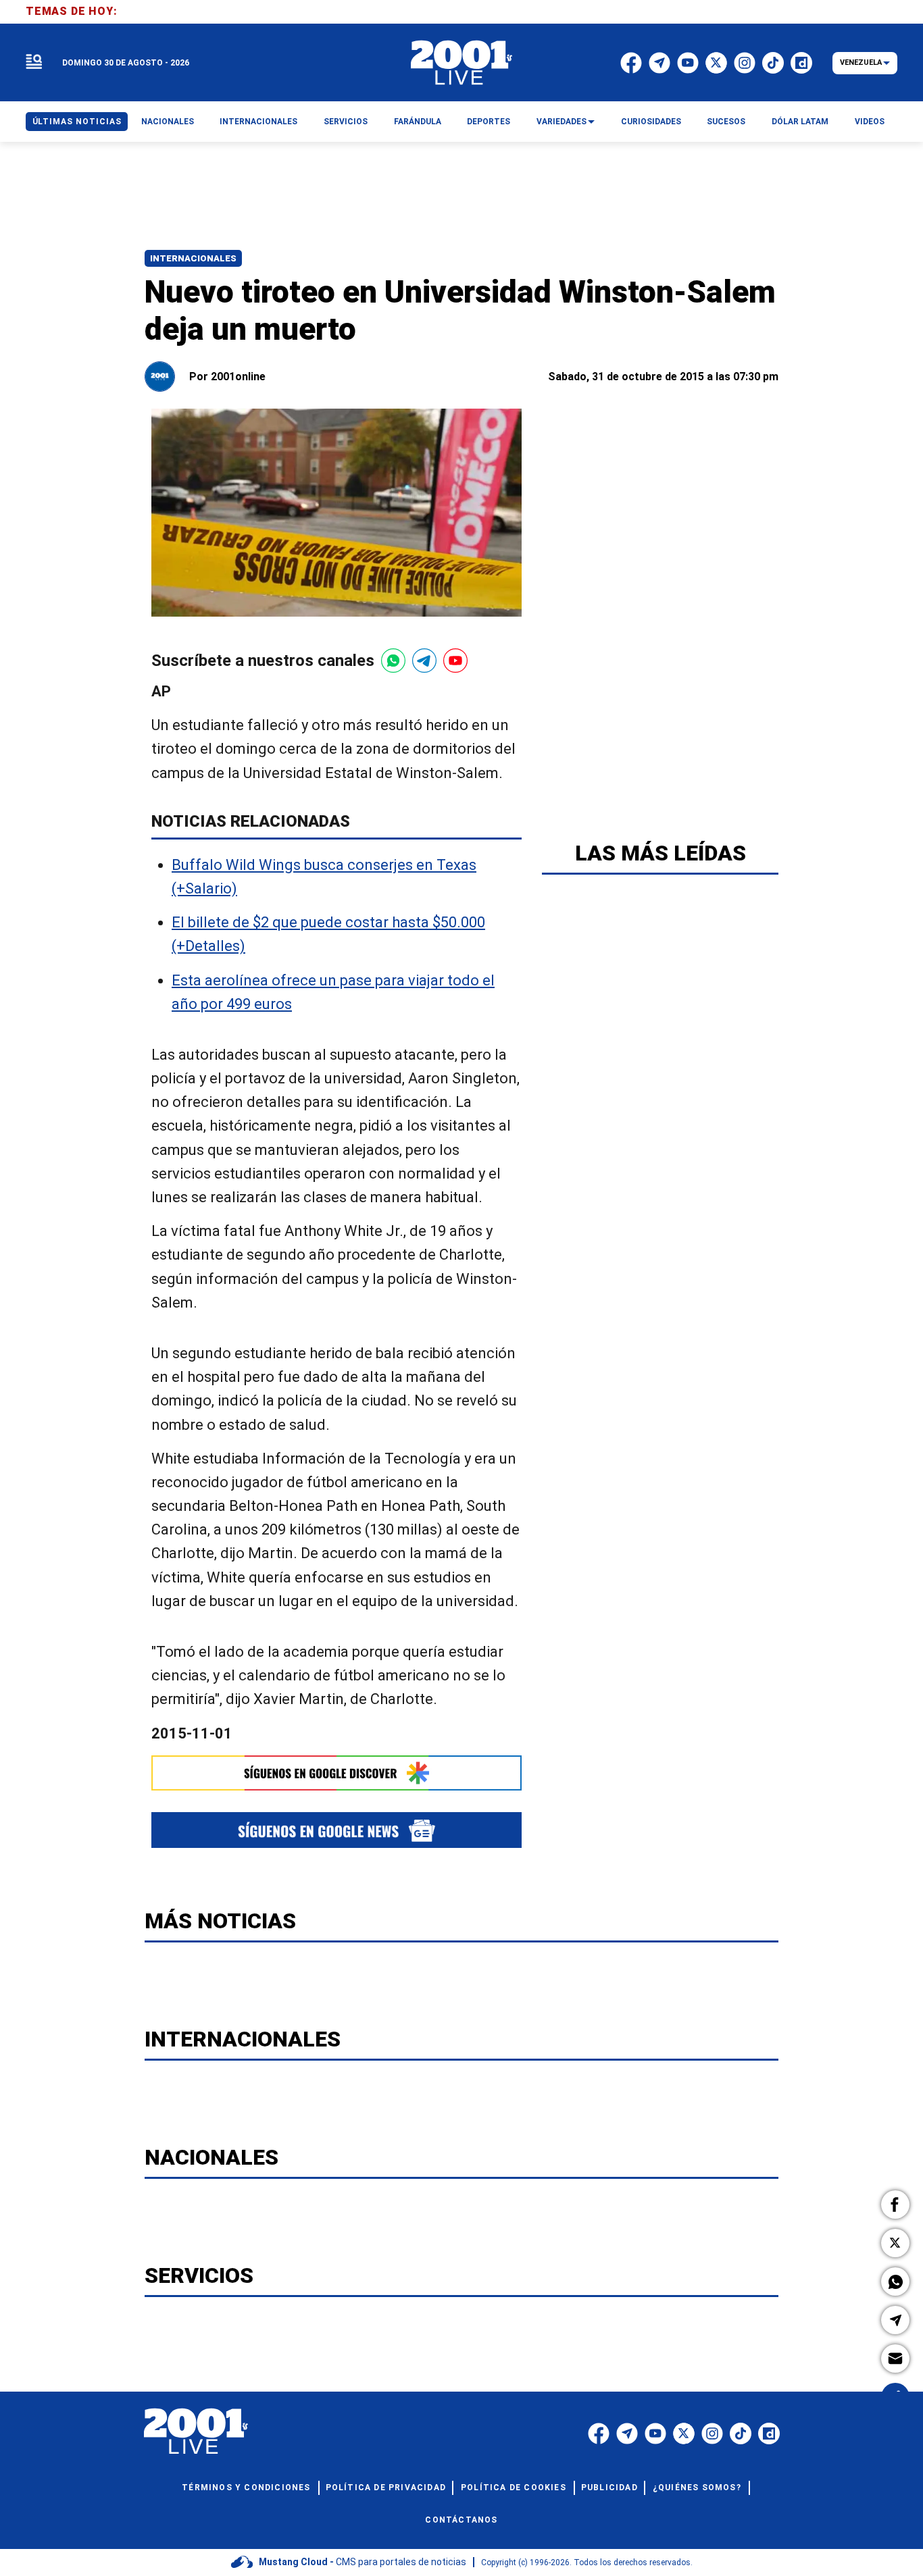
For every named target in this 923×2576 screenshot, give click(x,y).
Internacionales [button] (258, 122)
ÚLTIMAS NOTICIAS (77, 122)
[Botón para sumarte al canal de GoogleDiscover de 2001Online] (336, 1773)
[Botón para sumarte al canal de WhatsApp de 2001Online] (393, 661)
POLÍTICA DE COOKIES (514, 2488)
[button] (895, 2205)
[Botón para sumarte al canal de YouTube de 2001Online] (455, 661)
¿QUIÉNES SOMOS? (697, 2488)
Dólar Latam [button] (800, 122)
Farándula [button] (418, 122)
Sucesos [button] (726, 122)
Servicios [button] (346, 122)
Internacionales (193, 258)
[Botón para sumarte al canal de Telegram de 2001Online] (424, 661)
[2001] (461, 63)
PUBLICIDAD (609, 2488)
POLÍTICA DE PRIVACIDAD (386, 2488)
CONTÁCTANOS (461, 2520)
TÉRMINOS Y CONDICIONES (246, 2488)
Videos (870, 122)
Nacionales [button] (168, 122)
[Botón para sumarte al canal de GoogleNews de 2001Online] (336, 1830)
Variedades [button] (562, 122)
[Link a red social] (599, 2433)
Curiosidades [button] (651, 122)
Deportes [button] (489, 122)
